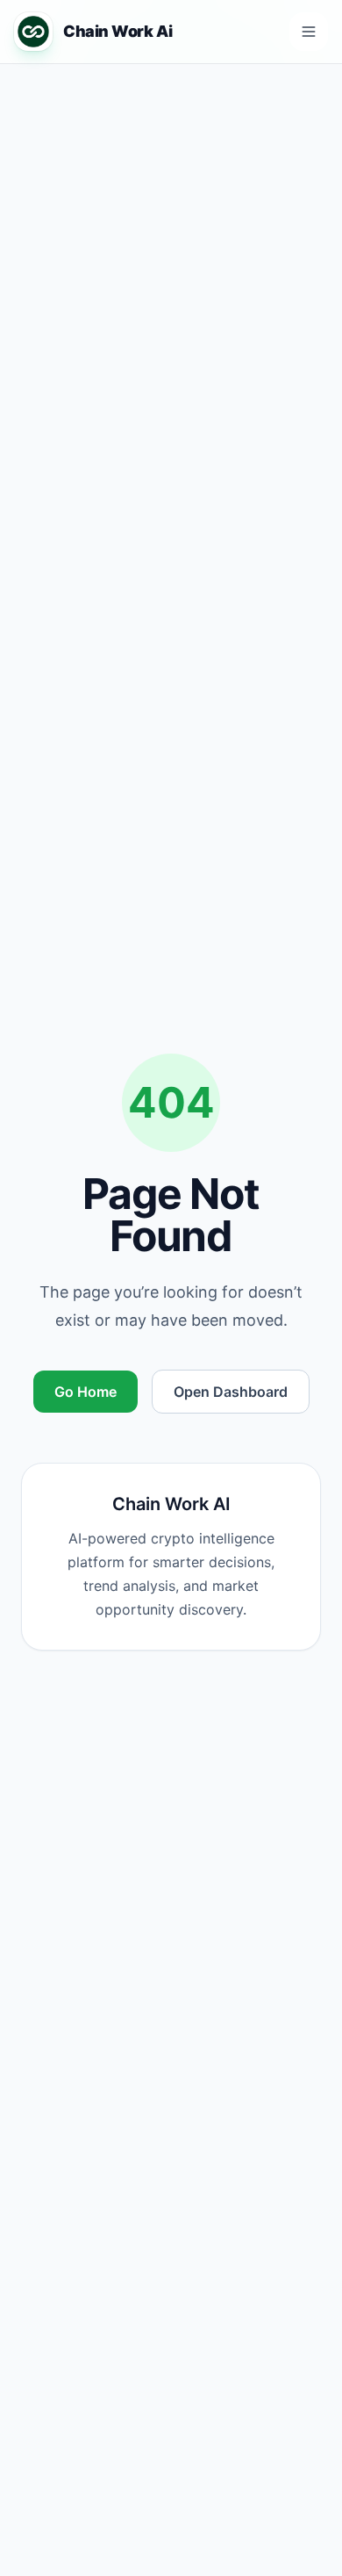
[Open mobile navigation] (309, 32)
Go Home (85, 1392)
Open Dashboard (231, 1392)
